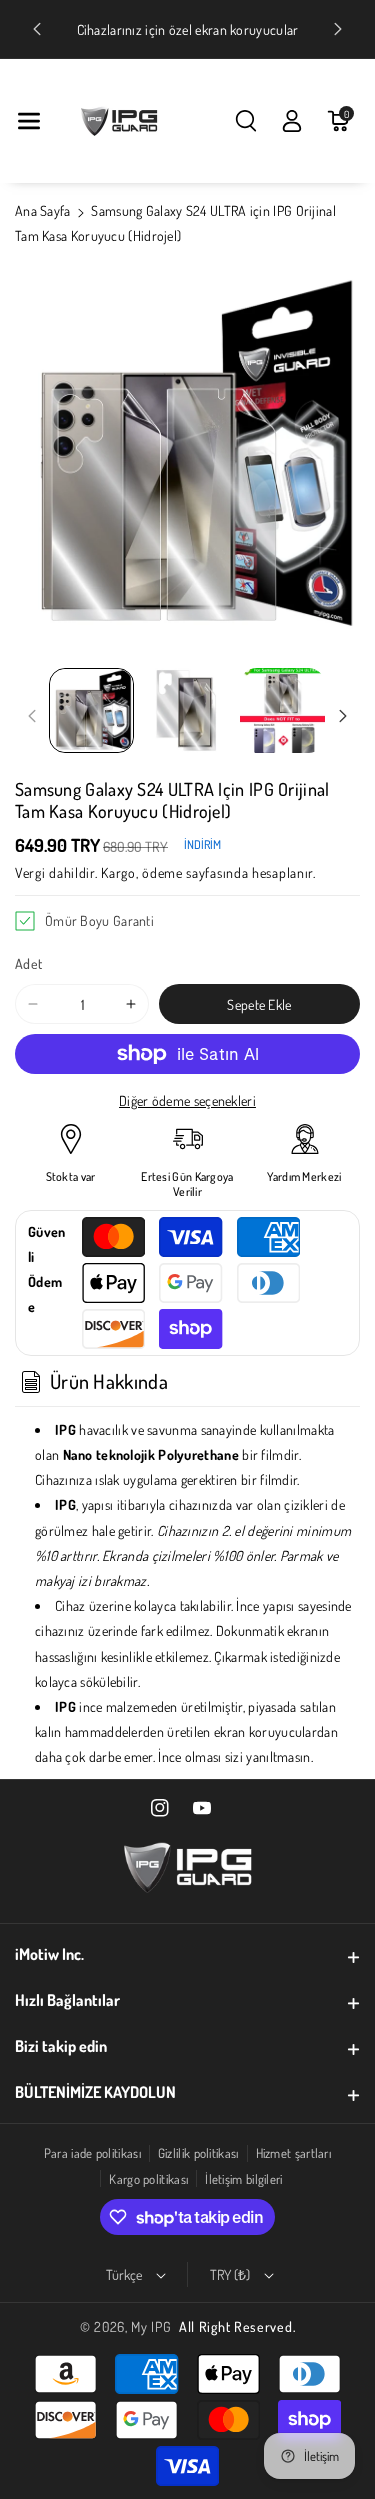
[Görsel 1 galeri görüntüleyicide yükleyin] (91, 710)
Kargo (118, 872)
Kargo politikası (148, 2179)
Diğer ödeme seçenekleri (187, 1100)
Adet (28, 963)
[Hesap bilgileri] (292, 121)
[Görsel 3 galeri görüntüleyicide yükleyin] (282, 710)
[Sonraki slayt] (338, 29)
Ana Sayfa (43, 210)
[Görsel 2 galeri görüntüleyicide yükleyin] (186, 710)
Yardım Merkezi (304, 1176)
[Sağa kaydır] (343, 716)
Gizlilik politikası (198, 2153)
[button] (29, 121)
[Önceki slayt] (37, 29)
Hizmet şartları (294, 2153)
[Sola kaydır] (32, 716)
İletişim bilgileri (243, 2179)
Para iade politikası (92, 2153)
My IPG (151, 2326)
